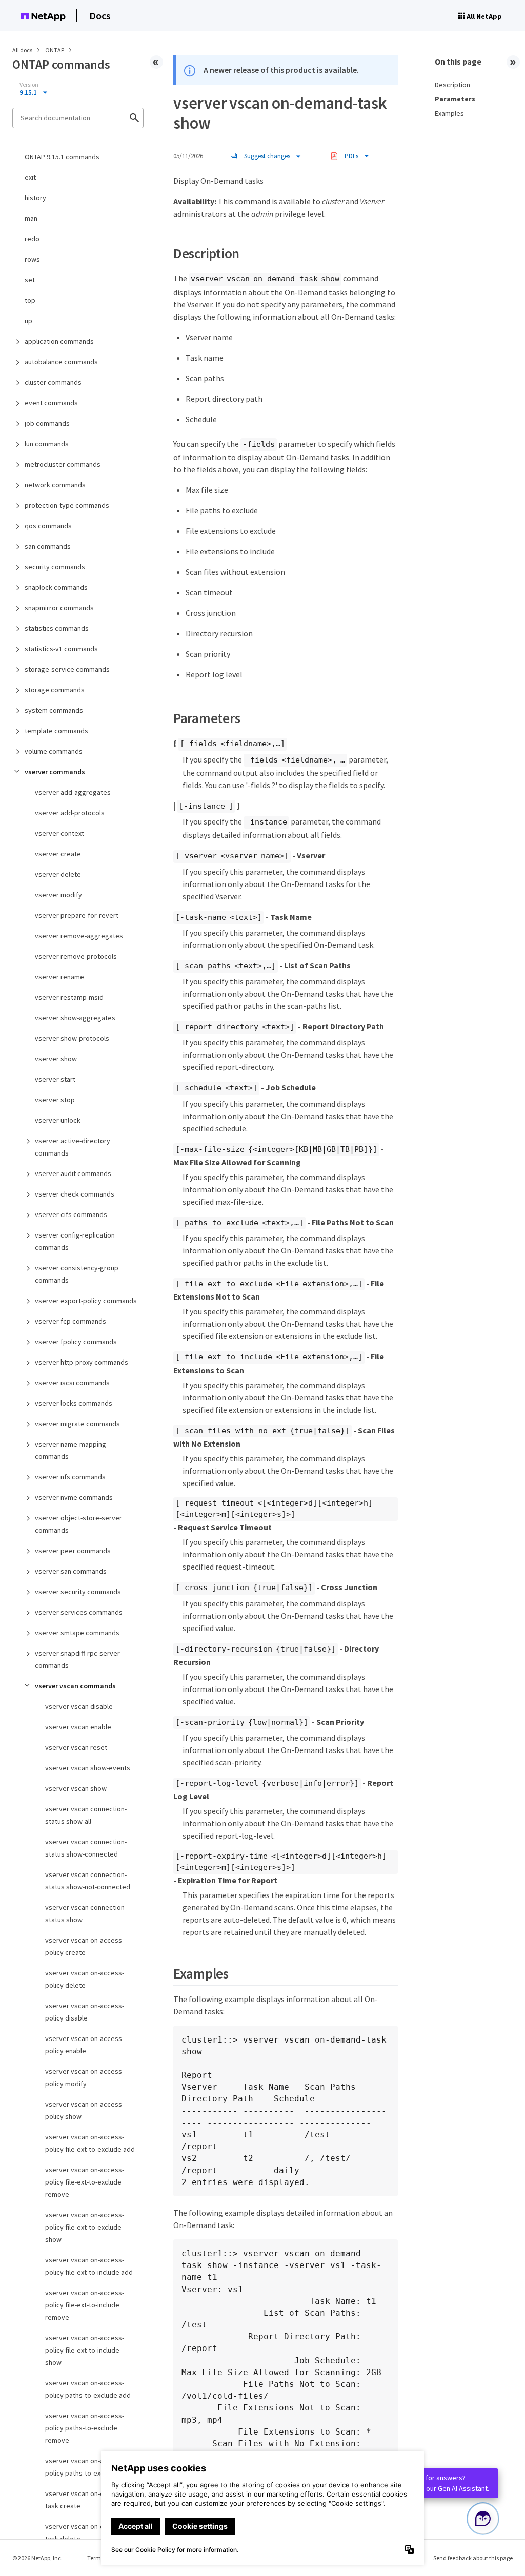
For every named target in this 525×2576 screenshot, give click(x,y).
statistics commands (57, 628)
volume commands (54, 751)
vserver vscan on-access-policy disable (85, 2012)
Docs (100, 16)
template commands (56, 731)
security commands (55, 567)
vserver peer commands (73, 1551)
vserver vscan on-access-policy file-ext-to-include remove (85, 2305)
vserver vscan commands (75, 1686)
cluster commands (53, 382)
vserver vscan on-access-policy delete (85, 1979)
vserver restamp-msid (69, 997)
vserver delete (58, 874)
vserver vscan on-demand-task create (86, 2500)
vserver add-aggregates (73, 792)
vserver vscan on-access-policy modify (85, 2077)
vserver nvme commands (74, 1497)
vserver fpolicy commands (76, 1342)
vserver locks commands (74, 1403)
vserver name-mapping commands (70, 1450)
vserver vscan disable (79, 1706)
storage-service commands (67, 669)
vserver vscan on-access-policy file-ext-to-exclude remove (85, 2182)
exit (30, 177)
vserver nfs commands (70, 1477)
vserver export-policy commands (86, 1301)
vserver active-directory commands (73, 1147)
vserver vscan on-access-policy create (85, 1946)
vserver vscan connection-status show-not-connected (88, 1881)
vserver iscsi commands (72, 1383)
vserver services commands (79, 1612)
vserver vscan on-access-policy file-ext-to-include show (85, 2350)
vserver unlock (58, 1120)
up (28, 321)
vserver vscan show (76, 1788)
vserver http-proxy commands (82, 1362)
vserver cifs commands (71, 1214)
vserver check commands (75, 1194)
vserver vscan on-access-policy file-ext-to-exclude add (90, 2143)
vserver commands (55, 772)
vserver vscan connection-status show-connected (86, 1848)
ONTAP (55, 50)
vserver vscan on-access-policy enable (85, 2045)
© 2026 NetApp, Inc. (37, 2558)
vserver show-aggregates (75, 1018)
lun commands (47, 444)
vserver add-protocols (70, 813)
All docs (22, 50)
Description (452, 85)
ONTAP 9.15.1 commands (62, 157)
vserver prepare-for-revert (77, 915)
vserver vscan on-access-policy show (85, 2110)
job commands (47, 423)
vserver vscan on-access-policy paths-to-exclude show (90, 2467)
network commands (55, 485)
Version (29, 85)
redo (32, 239)
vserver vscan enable (78, 1727)
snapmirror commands (59, 608)
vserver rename (59, 977)
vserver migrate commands (77, 1424)
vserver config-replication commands (75, 1241)
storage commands (55, 690)
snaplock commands (56, 587)
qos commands (48, 526)
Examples (449, 113)
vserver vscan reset (76, 1747)
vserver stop (55, 1100)
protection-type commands (67, 505)
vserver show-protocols (72, 1038)
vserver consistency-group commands (77, 1274)
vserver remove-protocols (76, 956)
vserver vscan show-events (88, 1768)
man (31, 218)
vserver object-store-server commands (78, 1524)
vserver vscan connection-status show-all (86, 1815)
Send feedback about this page (473, 2558)
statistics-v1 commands (61, 649)
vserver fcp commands (70, 1321)
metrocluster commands (63, 464)
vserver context (59, 833)
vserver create (58, 854)
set (30, 280)
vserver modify (58, 895)
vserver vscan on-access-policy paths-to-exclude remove (85, 2428)
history (35, 198)
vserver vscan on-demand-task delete (86, 2532)
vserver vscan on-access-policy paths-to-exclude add (88, 2389)
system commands (54, 710)
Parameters (455, 99)
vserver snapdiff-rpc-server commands (77, 1659)
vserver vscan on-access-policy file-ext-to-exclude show (85, 2227)
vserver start (55, 1079)
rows (32, 259)
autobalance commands (61, 362)
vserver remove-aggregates (79, 936)
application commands (59, 341)
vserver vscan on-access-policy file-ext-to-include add (89, 2266)
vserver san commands (71, 1571)
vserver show (56, 1059)
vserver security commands (78, 1592)
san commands (48, 546)
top (30, 300)
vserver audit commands (73, 1173)
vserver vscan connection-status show (86, 1913)
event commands (51, 403)
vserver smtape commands (77, 1633)
